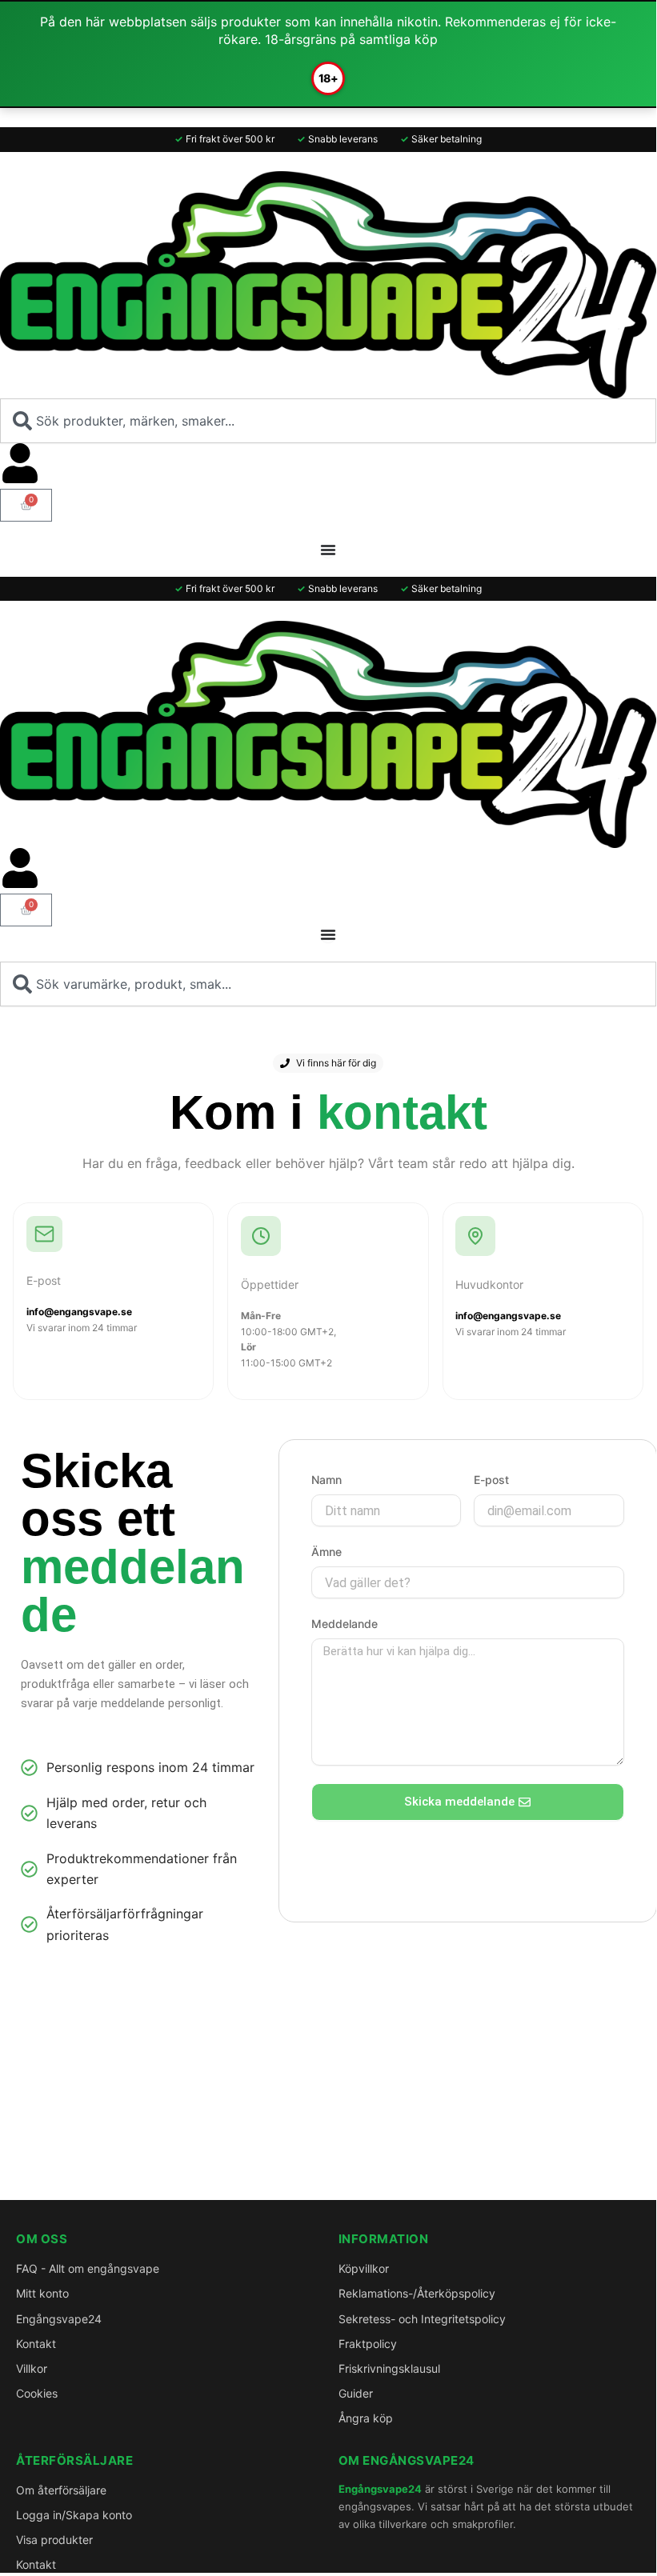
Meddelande (345, 1624)
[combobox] (328, 421)
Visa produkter (54, 2540)
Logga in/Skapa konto (74, 2515)
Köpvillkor (364, 2268)
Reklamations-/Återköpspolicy (417, 2293)
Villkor (32, 2368)
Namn (326, 1480)
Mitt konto (42, 2293)
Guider (356, 2393)
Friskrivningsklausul (389, 2368)
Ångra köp (366, 2418)
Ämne (326, 1552)
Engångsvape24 (59, 2319)
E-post (491, 1480)
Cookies (37, 2393)
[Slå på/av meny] (328, 550)
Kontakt (36, 2344)
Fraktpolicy (368, 2344)
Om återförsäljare (61, 2490)
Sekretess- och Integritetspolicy (422, 2319)
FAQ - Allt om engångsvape (88, 2268)
